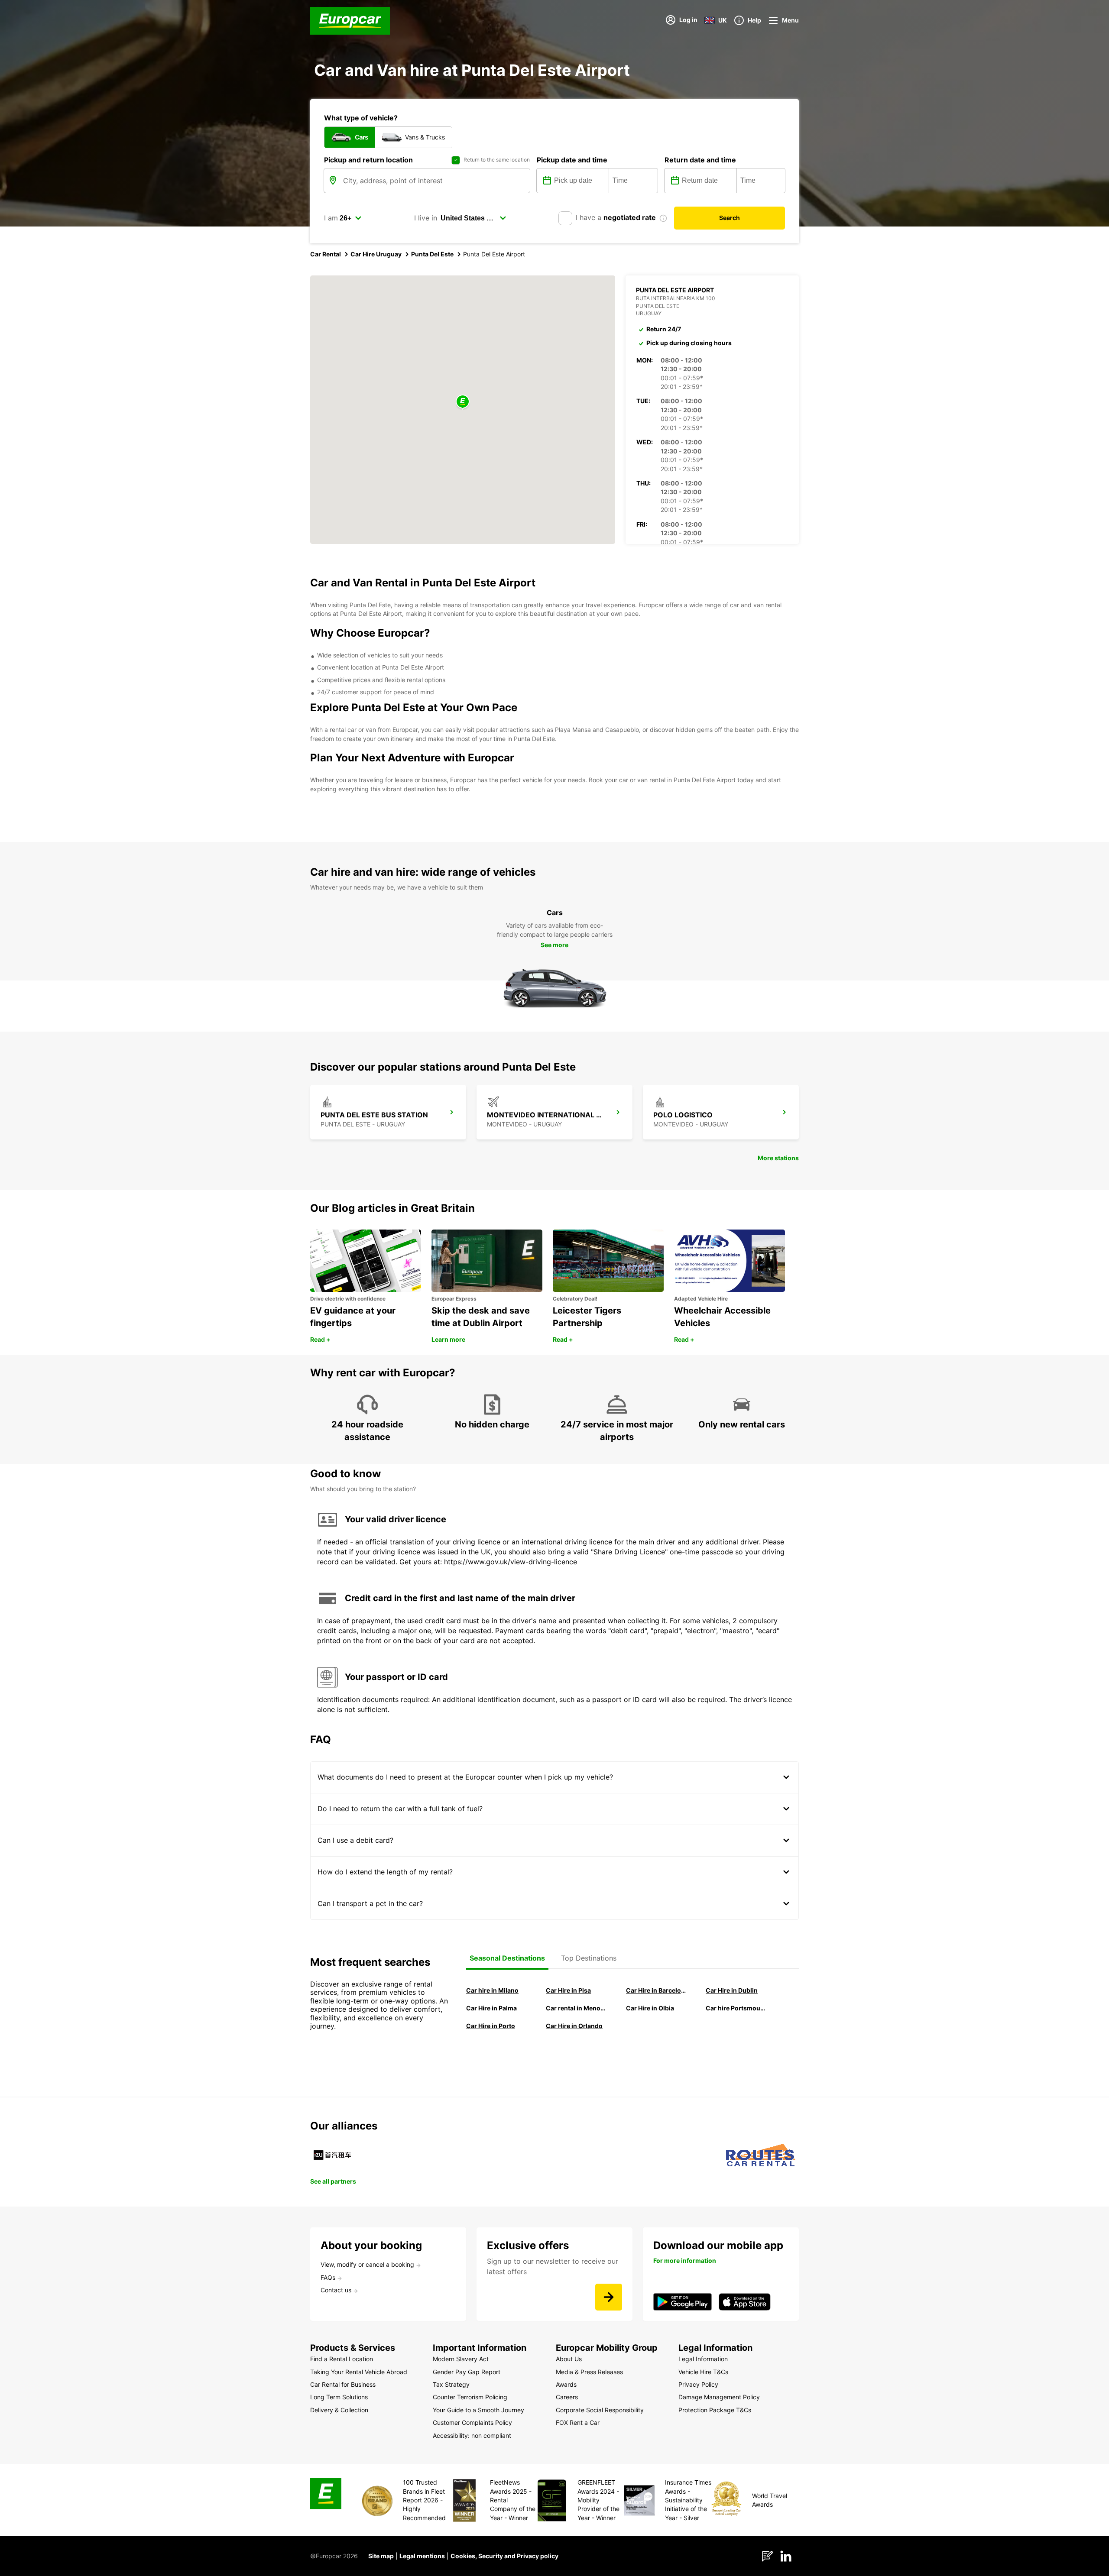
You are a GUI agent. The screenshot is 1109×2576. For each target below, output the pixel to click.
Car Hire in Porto (491, 2026)
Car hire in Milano (492, 1990)
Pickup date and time (572, 160)
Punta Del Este (432, 254)
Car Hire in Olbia (650, 2008)
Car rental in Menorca (576, 2008)
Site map (381, 2556)
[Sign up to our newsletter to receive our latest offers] (609, 2297)
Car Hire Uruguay (376, 254)
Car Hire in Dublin (732, 1990)
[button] (463, 402)
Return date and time (700, 160)
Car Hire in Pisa (568, 1990)
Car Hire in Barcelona (656, 1990)
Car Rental (326, 254)
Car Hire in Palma (491, 2008)
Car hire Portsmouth (736, 2008)
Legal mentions (422, 2556)
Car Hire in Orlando (574, 2026)
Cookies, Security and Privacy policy (504, 2556)
